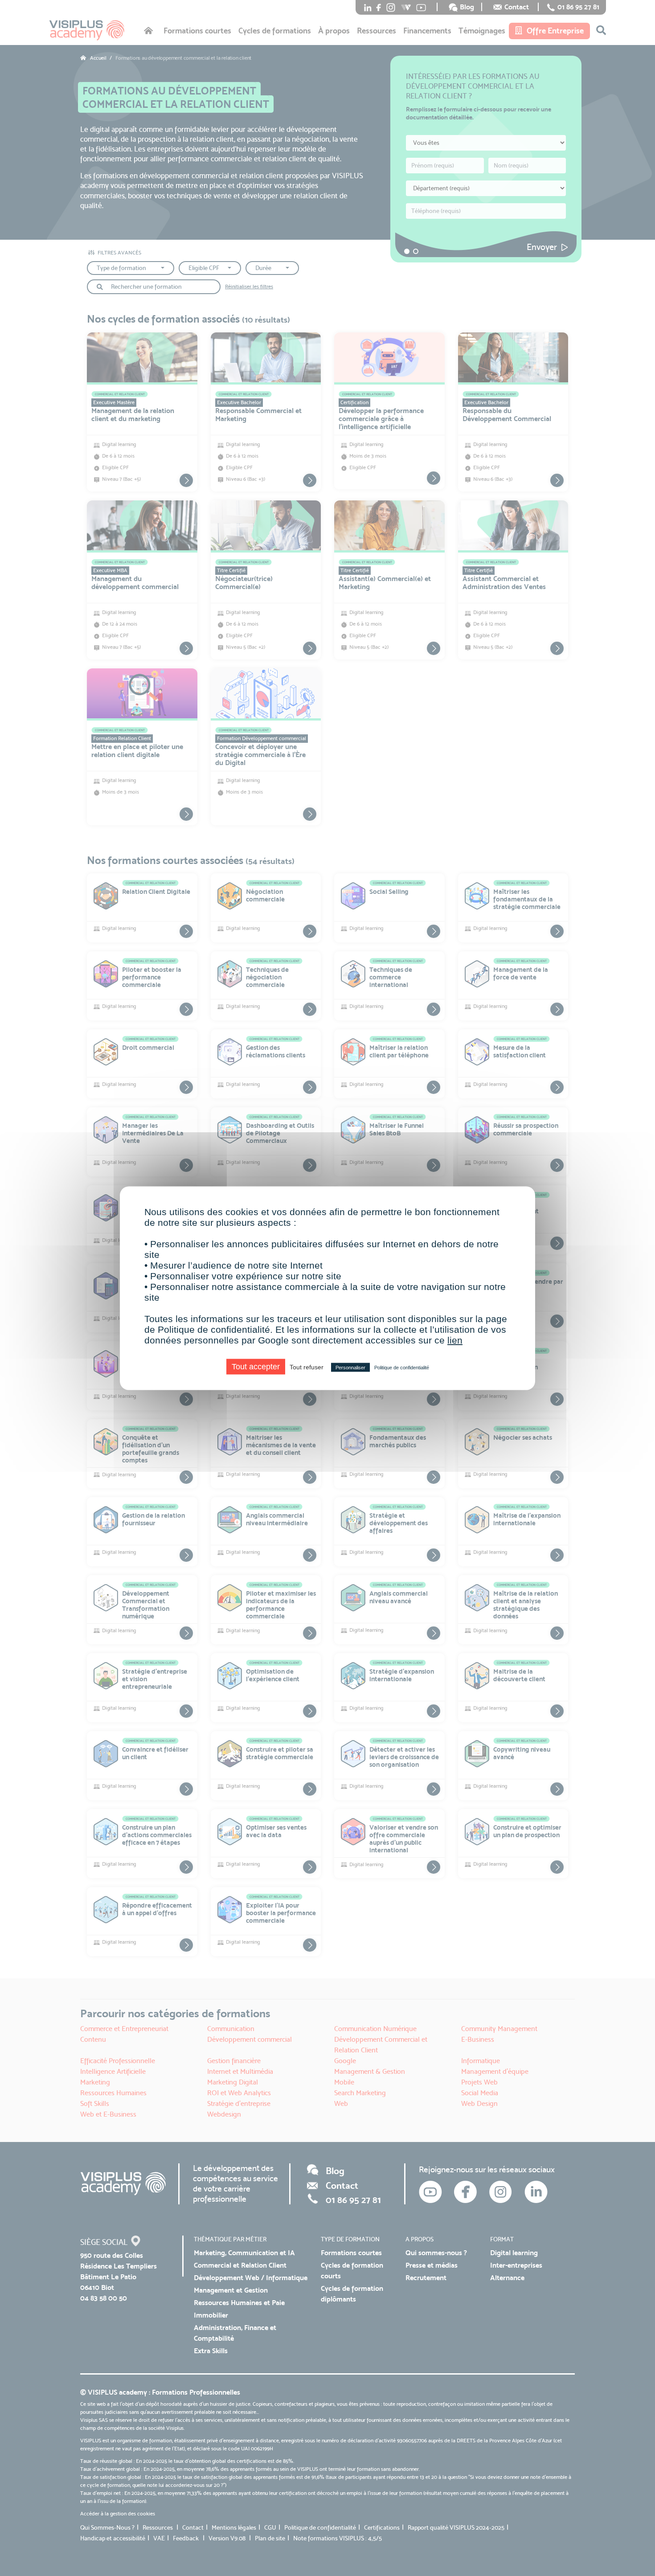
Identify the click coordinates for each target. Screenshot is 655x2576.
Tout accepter (256, 1366)
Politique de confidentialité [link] (402, 1367)
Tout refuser (307, 1367)
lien (455, 1340)
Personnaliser (350, 1367)
